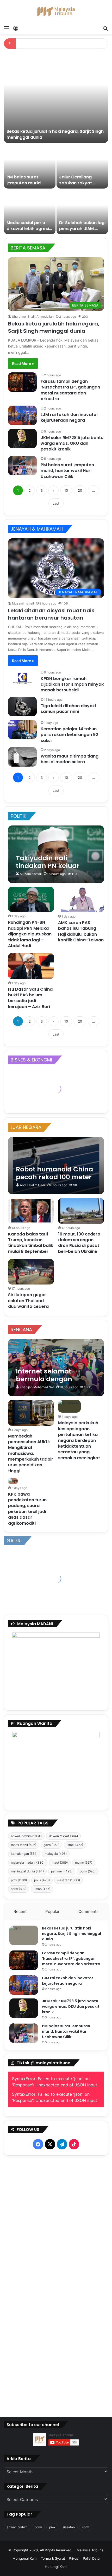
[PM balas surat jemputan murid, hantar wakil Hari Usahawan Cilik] (30, 166)
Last (56, 503)
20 (80, 490)
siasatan (69, 1880)
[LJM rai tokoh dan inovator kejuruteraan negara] (22, 415)
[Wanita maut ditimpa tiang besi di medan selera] (22, 757)
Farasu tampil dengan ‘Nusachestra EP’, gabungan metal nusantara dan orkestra (70, 390)
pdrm (88, 1871)
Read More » (23, 363)
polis (42, 1880)
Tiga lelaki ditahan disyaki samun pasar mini (68, 709)
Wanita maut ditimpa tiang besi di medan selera (70, 759)
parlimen (62, 1871)
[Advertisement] (56, 2281)
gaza (51, 1845)
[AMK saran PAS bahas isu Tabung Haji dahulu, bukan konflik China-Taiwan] (81, 900)
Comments (88, 1911)
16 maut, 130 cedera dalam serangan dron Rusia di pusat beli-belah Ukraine (79, 1243)
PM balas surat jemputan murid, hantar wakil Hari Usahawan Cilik (25, 186)
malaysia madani (28, 1862)
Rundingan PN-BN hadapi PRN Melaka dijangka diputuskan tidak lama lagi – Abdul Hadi (30, 934)
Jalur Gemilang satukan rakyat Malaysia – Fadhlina (80, 183)
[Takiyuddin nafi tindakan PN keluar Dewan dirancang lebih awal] (56, 854)
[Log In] (16, 28)
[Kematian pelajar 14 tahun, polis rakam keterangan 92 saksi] (22, 730)
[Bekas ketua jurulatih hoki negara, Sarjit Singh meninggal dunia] (56, 98)
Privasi (74, 2558)
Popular (52, 1911)
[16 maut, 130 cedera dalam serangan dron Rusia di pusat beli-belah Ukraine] (81, 1211)
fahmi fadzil (24, 1845)
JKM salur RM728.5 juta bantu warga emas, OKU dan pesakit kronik (72, 443)
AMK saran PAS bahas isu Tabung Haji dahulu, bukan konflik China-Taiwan (81, 931)
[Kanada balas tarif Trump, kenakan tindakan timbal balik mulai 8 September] (31, 1211)
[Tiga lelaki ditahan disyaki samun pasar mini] (22, 707)
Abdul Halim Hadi (32, 1185)
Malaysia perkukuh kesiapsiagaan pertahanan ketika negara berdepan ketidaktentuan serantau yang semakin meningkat (79, 1440)
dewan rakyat (63, 1836)
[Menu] (7, 28)
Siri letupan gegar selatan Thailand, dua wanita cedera (28, 1301)
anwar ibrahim (26, 1836)
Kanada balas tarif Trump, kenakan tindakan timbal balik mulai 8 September (31, 1243)
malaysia (56, 1854)
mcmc (84, 1862)
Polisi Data (91, 2558)
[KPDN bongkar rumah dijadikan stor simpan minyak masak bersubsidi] (22, 679)
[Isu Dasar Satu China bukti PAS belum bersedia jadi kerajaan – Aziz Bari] (31, 966)
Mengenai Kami (25, 2558)
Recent (20, 1911)
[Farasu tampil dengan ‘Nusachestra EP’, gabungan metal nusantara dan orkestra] (22, 382)
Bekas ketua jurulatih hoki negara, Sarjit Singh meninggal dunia (55, 134)
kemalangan (24, 1854)
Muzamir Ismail (23, 603)
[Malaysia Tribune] (56, 11)
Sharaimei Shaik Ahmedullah (33, 317)
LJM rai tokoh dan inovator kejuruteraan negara (69, 417)
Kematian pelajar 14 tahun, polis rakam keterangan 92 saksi (69, 735)
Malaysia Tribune (90, 2550)
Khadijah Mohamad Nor (37, 1387)
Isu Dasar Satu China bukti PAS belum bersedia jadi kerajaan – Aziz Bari (30, 998)
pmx (19, 1880)
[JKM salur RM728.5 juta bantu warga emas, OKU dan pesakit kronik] (22, 438)
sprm (19, 1889)
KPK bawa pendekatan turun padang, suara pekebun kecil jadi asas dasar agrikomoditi (27, 1509)
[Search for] (105, 28)
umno (42, 1889)
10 (66, 490)
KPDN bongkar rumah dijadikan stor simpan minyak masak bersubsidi (72, 684)
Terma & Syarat (53, 2558)
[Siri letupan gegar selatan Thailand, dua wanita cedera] (31, 1272)
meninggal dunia (27, 1871)
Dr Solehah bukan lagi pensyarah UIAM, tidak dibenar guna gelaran (82, 231)
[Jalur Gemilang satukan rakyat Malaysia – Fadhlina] (82, 166)
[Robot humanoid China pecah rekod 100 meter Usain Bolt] (56, 1166)
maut (60, 1862)
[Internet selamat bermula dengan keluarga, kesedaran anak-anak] (56, 1368)
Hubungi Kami (56, 2567)
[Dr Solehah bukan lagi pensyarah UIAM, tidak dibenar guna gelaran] (82, 212)
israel (75, 1845)
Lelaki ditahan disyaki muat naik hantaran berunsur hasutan (51, 614)
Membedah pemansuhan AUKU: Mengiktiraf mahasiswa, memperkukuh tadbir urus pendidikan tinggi (31, 1453)
